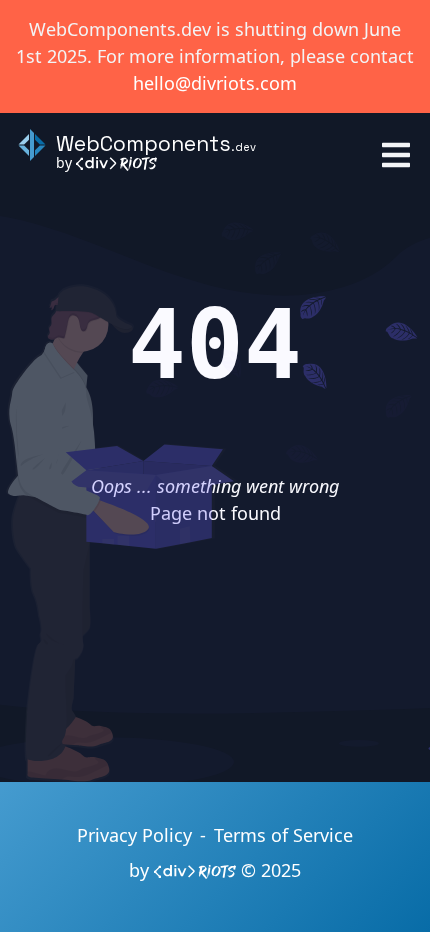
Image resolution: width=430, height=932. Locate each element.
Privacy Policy (134, 835)
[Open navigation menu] (396, 155)
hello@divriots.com (215, 83)
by (66, 162)
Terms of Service (283, 835)
